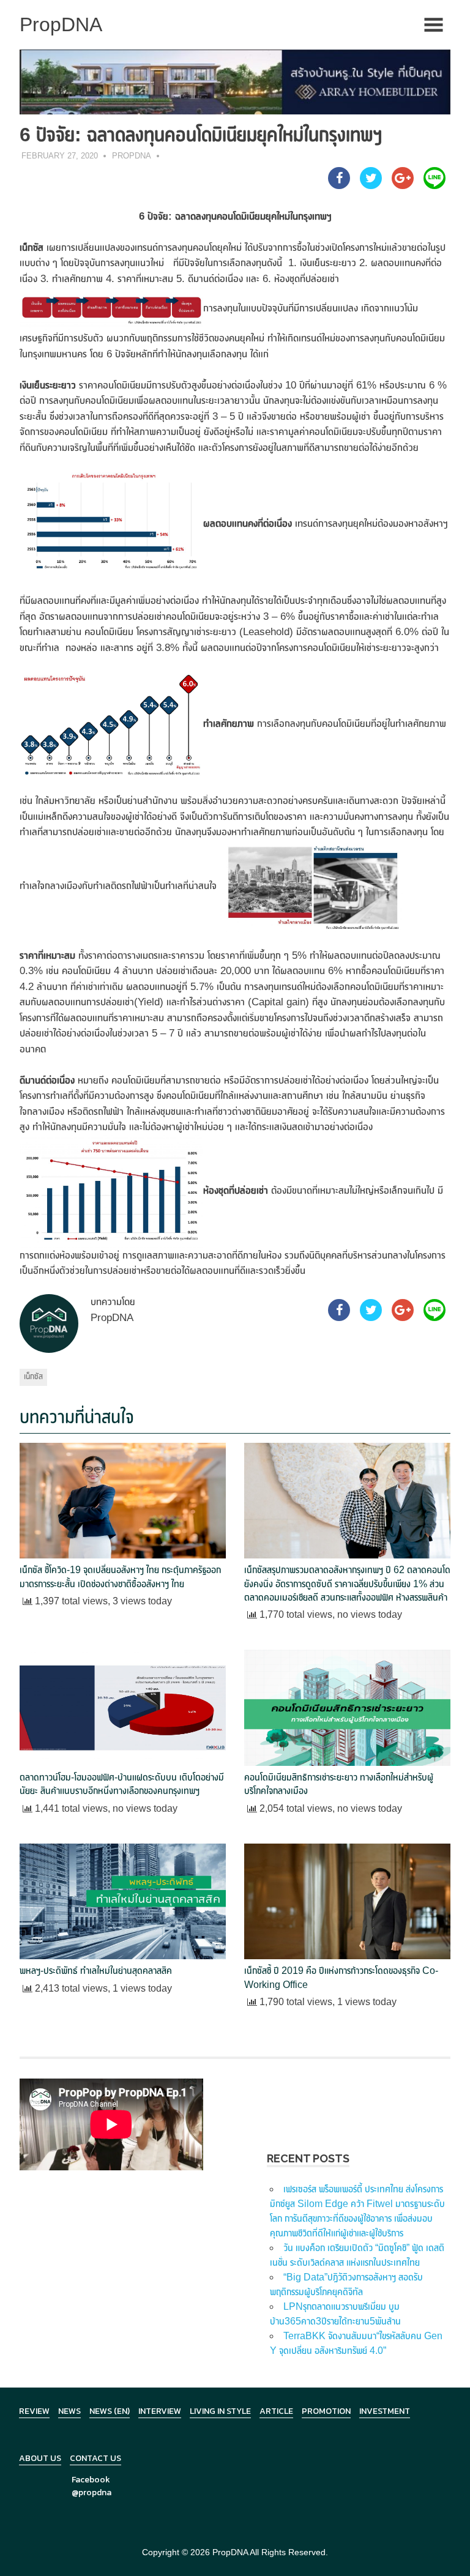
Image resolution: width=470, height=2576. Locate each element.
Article (276, 2411)
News (69, 2411)
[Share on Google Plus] (403, 185)
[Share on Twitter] (371, 185)
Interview (160, 2411)
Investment (385, 2411)
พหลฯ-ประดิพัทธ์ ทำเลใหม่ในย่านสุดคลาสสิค (96, 1971)
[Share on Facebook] (339, 185)
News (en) (110, 2411)
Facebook (91, 2480)
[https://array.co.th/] (235, 81)
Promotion (326, 2411)
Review (34, 2411)
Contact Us (95, 2458)
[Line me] (435, 185)
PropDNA (132, 156)
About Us (40, 2458)
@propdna (91, 2492)
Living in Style (220, 2411)
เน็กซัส (33, 1376)
